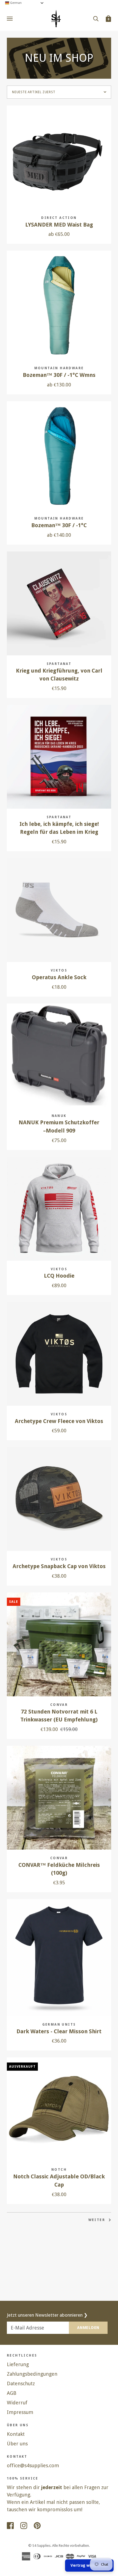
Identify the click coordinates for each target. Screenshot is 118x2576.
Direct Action (59, 218)
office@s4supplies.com (33, 2465)
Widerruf (17, 2403)
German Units (59, 2025)
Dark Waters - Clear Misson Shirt (59, 2031)
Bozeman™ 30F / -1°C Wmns (59, 375)
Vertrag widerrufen (89, 2565)
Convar (59, 1705)
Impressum (20, 2412)
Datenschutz (21, 2383)
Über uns (17, 2444)
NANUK (59, 1116)
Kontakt (16, 2434)
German (16, 3)
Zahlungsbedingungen (32, 2374)
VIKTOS (59, 970)
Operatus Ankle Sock (59, 977)
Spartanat (59, 664)
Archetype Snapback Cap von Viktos (59, 1566)
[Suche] (96, 18)
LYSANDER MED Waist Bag (59, 225)
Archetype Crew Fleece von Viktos (59, 1421)
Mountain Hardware (59, 368)
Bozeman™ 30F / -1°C (59, 525)
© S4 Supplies (39, 2546)
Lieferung (18, 2364)
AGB (12, 2393)
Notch (59, 2170)
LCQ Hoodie (59, 1276)
